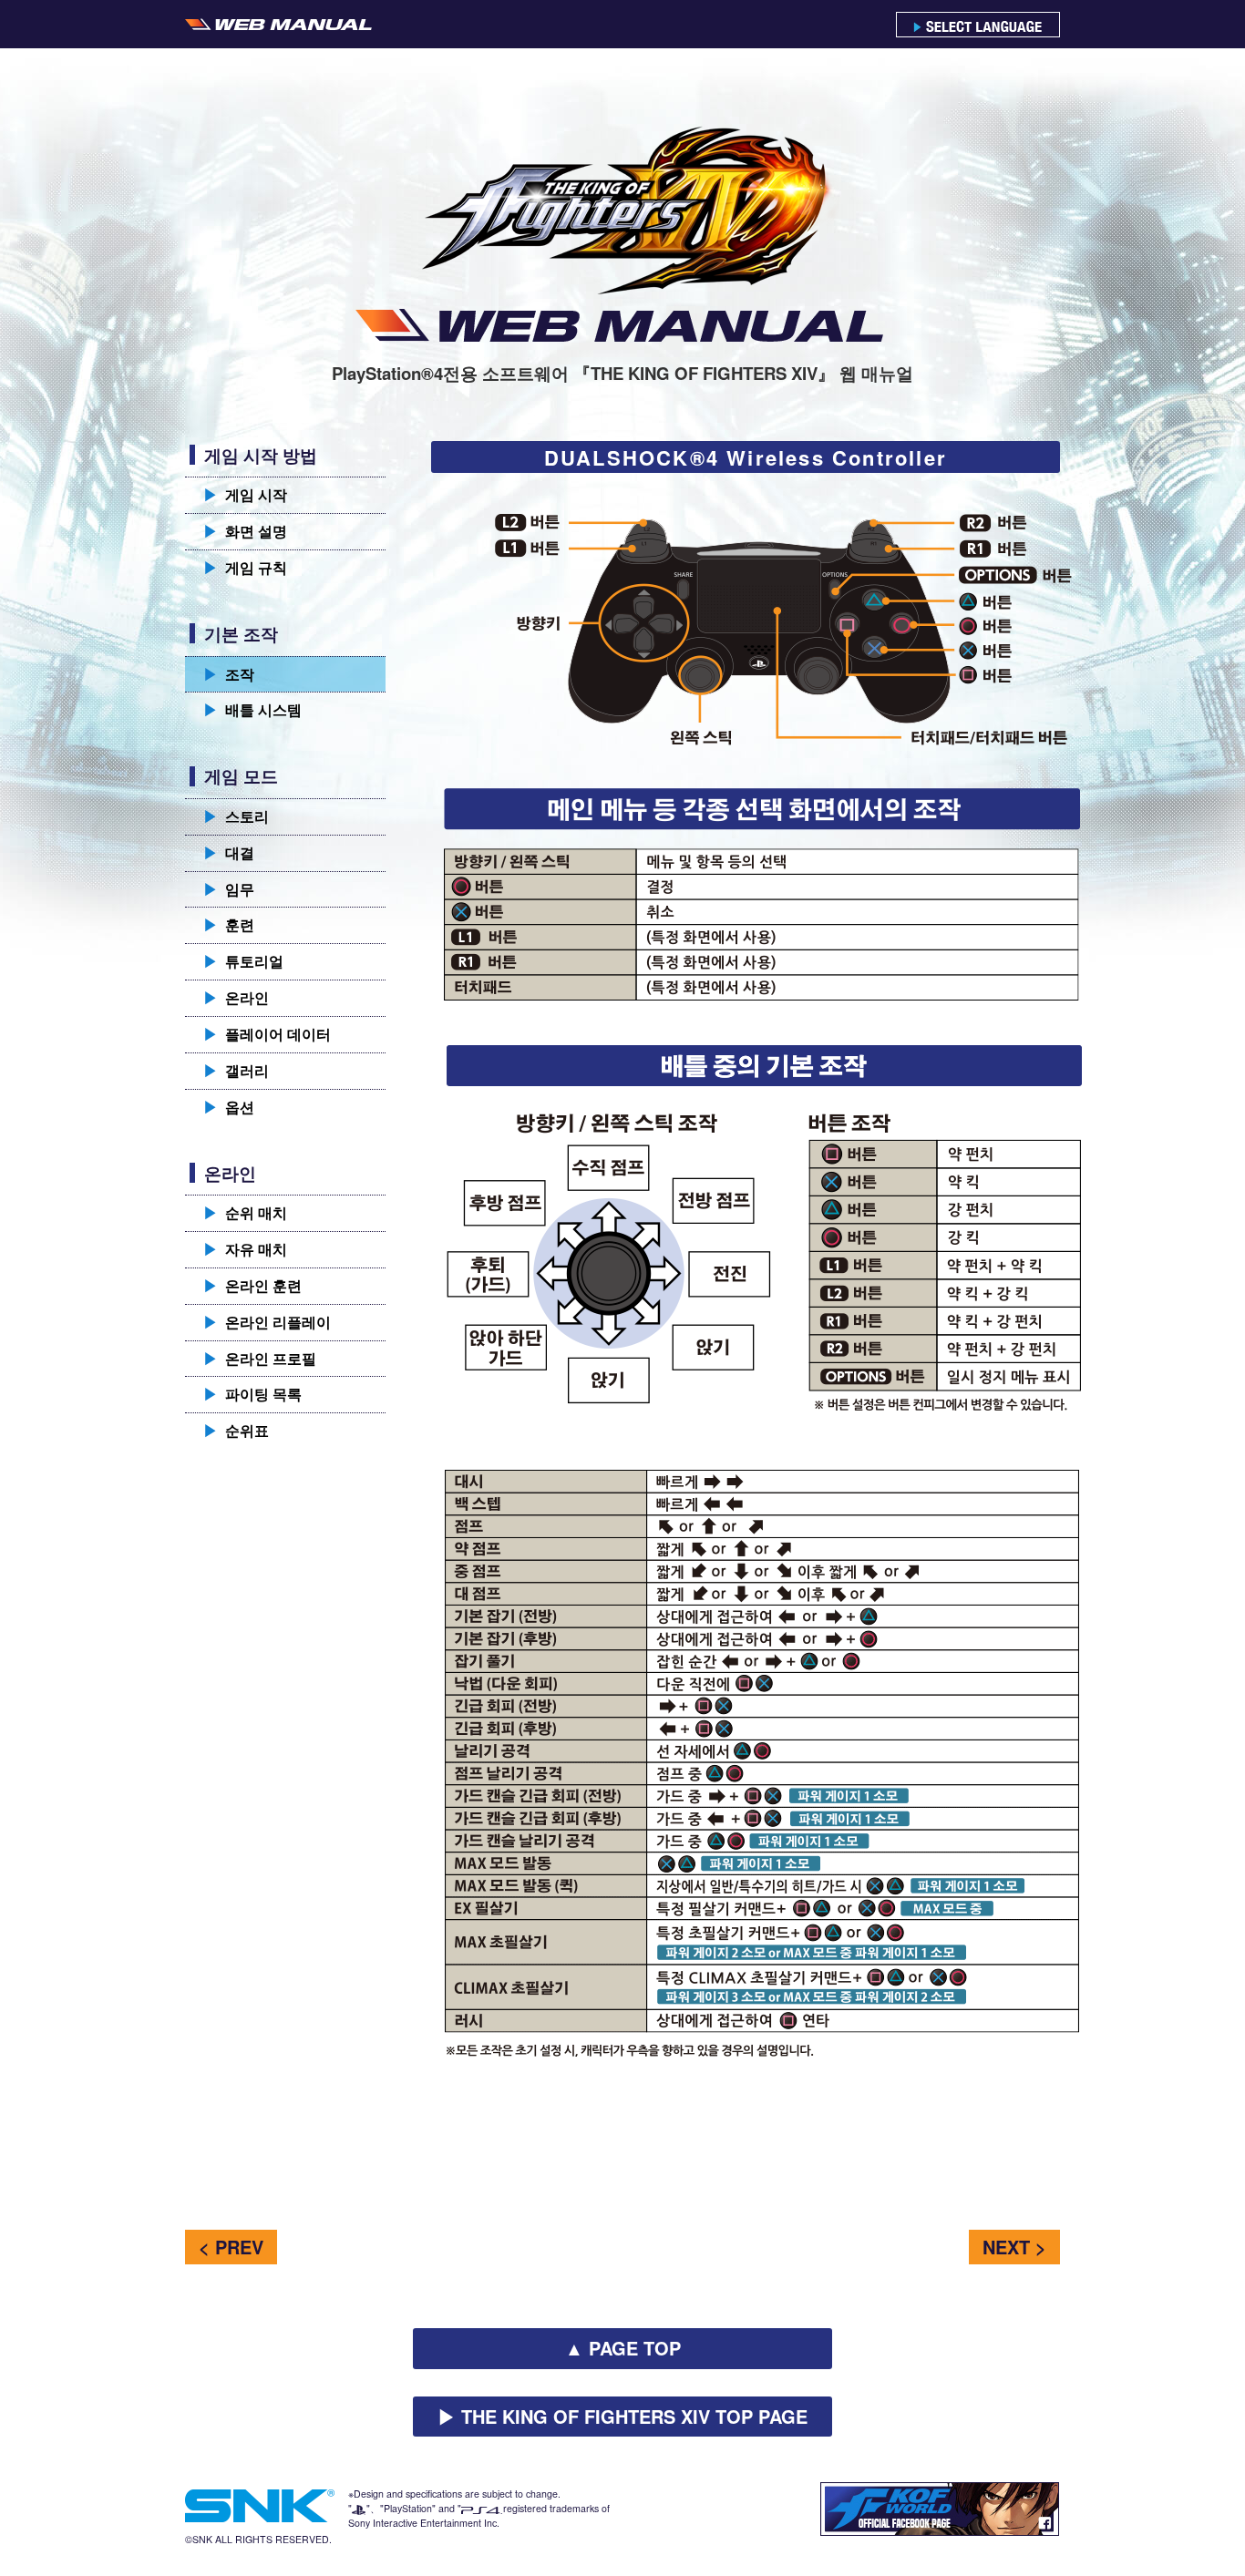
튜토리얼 (243, 961)
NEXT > (1014, 2247)
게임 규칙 (245, 567)
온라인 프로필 (260, 1358)
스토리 (236, 816)
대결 (229, 852)
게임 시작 (245, 494)
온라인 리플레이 (267, 1322)
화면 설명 (245, 531)
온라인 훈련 (252, 1285)
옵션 (229, 1107)
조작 (229, 674)
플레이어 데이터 (267, 1034)
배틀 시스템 (252, 709)
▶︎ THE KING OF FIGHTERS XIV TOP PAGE (622, 2416)
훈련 (229, 924)
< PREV (231, 2247)
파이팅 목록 (252, 1394)
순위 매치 (245, 1212)
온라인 (236, 997)
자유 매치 (245, 1249)
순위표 (236, 1430)
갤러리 (236, 1070)
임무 (229, 889)
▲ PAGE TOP (623, 2348)
